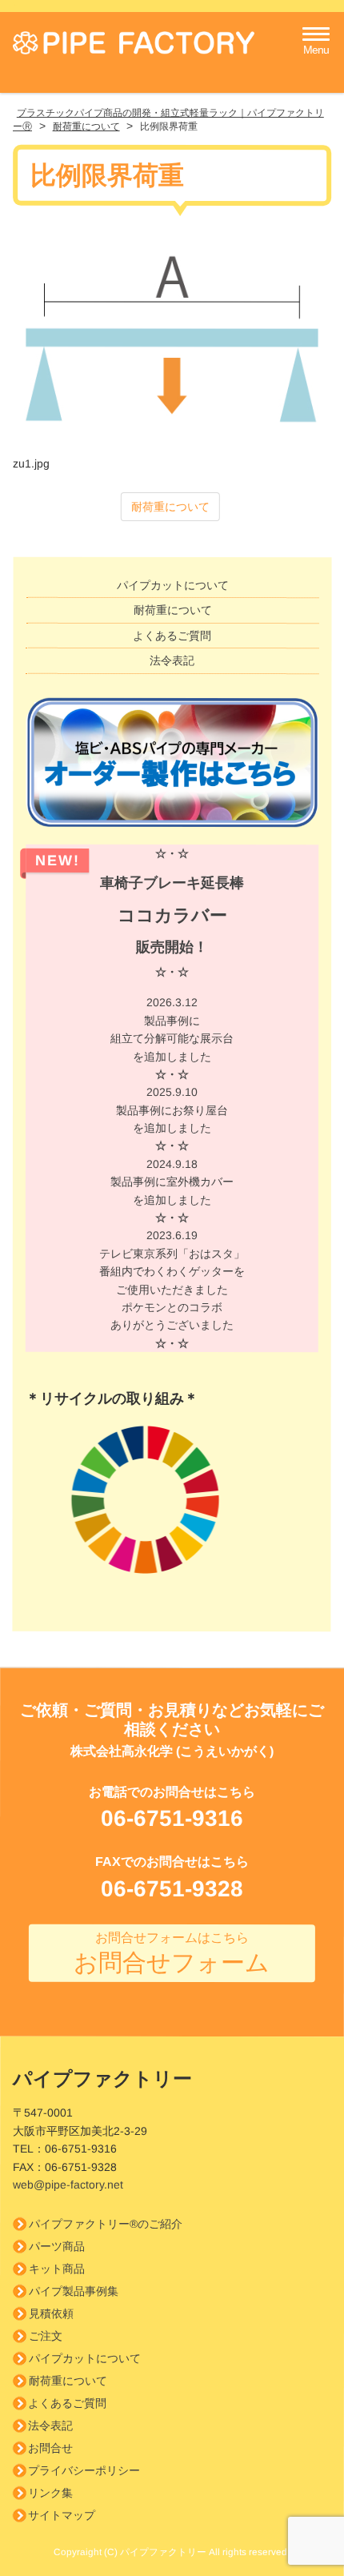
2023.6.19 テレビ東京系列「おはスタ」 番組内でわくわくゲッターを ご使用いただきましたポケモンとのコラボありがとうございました (172, 1289)
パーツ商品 (57, 2246)
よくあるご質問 (172, 636)
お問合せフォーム (172, 1953)
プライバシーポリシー (84, 2470)
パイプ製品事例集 (74, 2291)
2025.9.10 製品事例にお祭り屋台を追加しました (172, 1119)
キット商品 (57, 2269)
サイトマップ (62, 2515)
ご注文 (46, 2336)
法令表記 (172, 660)
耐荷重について (170, 507)
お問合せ (50, 2448)
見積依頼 (51, 2313)
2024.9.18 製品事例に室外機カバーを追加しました (172, 1191)
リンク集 (50, 2493)
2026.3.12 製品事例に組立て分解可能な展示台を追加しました (172, 1038)
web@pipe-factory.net (68, 2185)
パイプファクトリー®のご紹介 (106, 2224)
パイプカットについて (173, 585)
